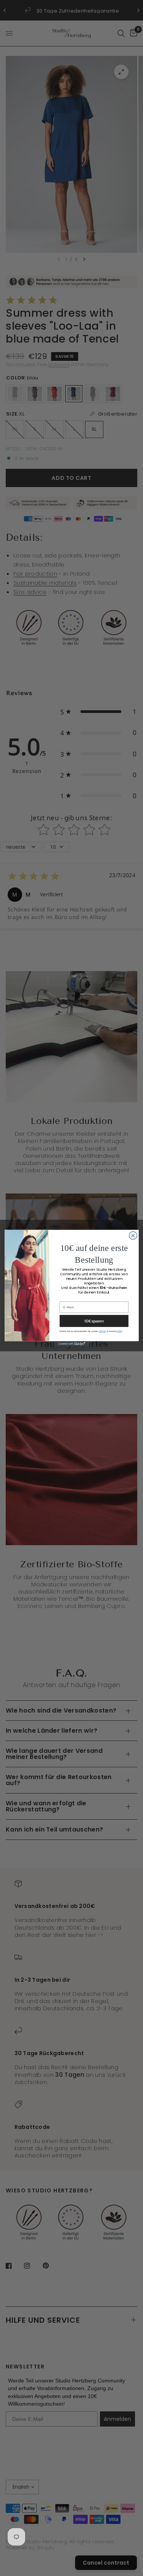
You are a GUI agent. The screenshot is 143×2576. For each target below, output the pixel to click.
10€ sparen (94, 1321)
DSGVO (102, 1331)
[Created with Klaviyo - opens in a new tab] (72, 1344)
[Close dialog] (133, 1236)
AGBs (119, 1331)
